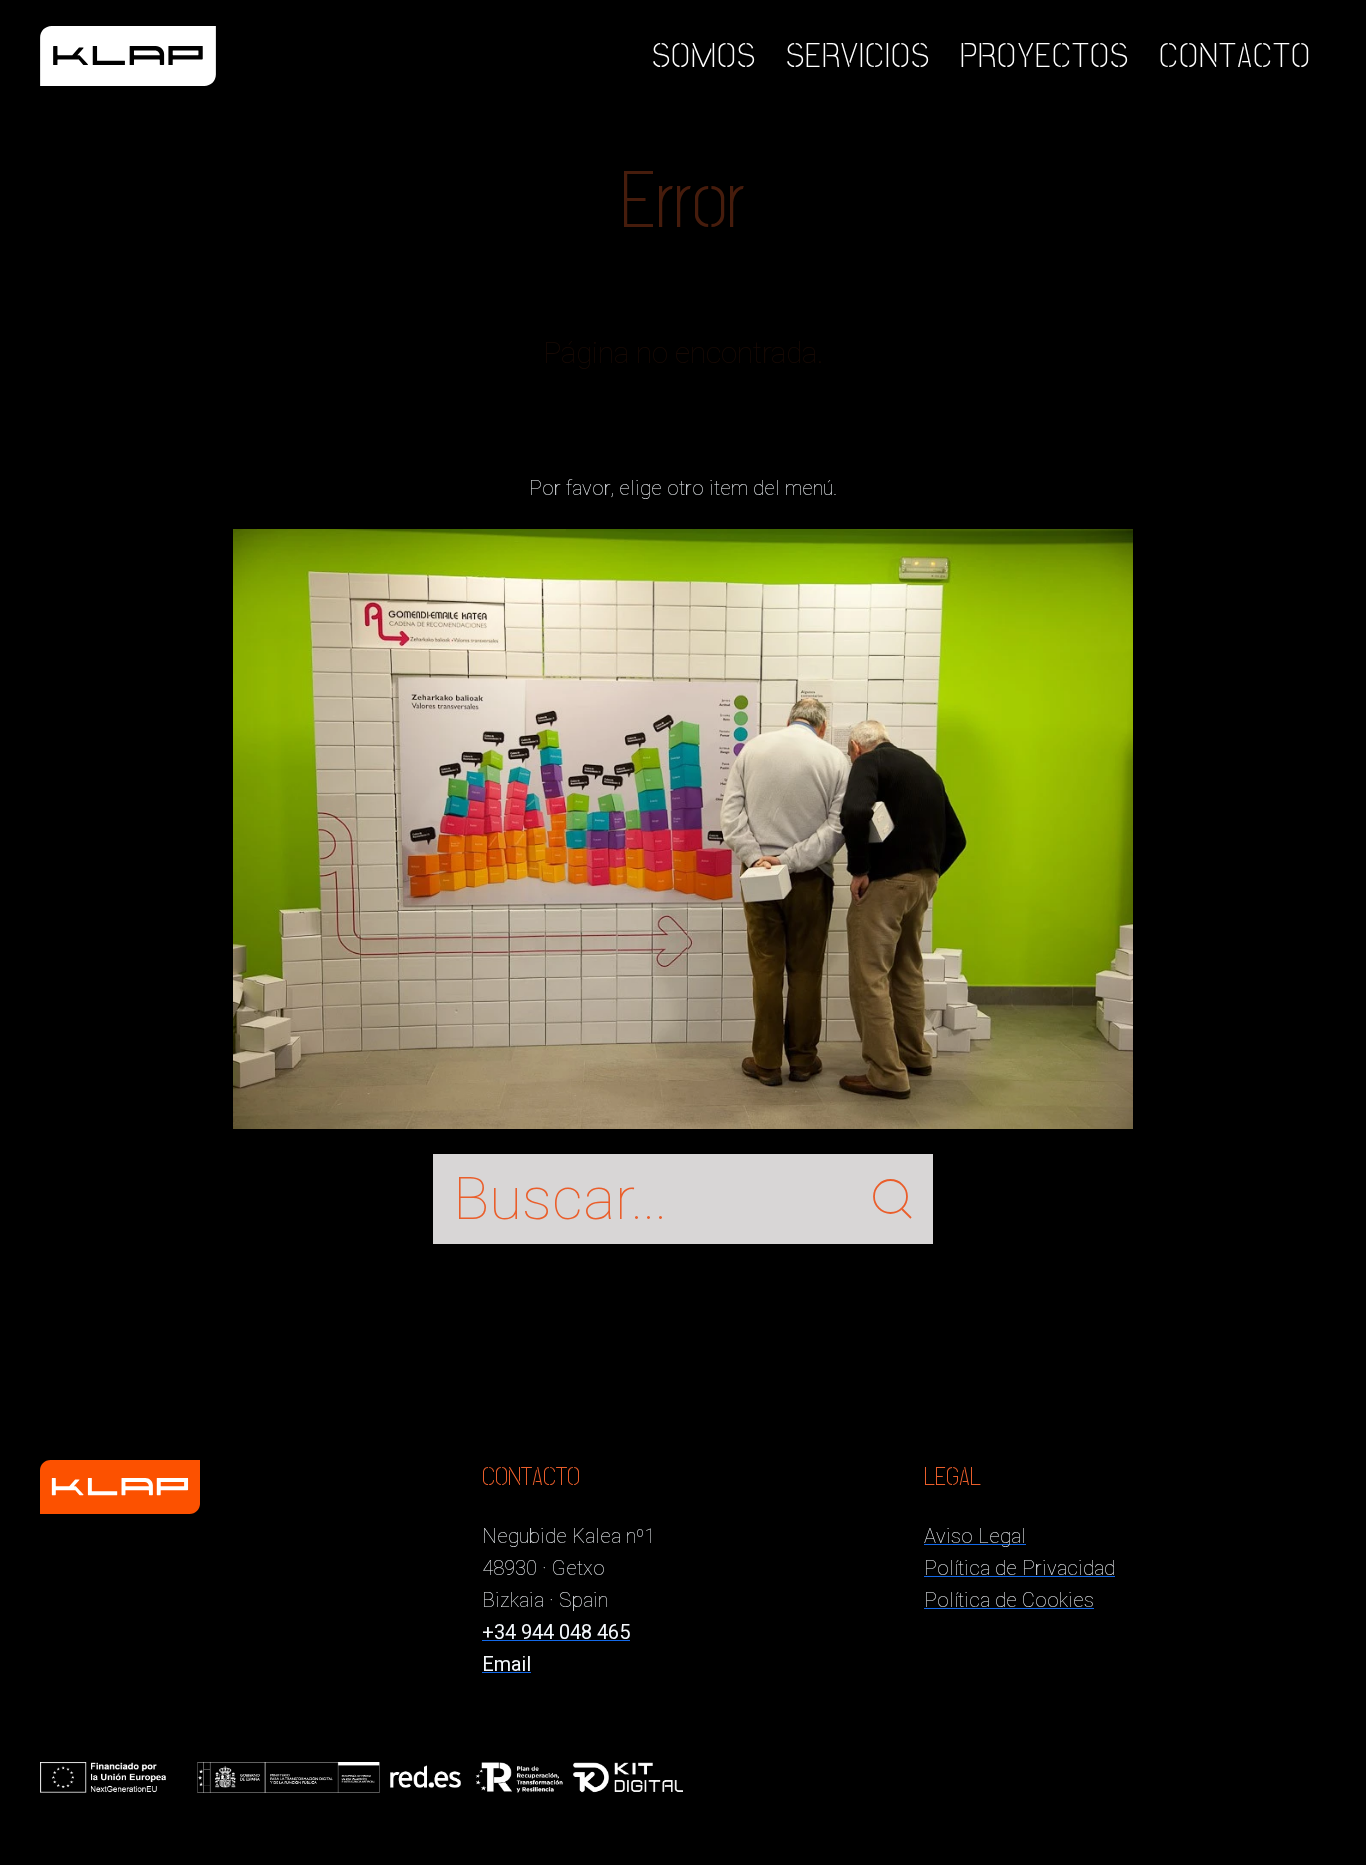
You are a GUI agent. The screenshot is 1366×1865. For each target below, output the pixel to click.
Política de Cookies (1009, 1600)
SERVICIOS (858, 56)
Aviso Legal (975, 1536)
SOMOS (704, 56)
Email (506, 1664)
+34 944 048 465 (556, 1632)
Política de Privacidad (1019, 1568)
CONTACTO (1235, 56)
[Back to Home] (128, 56)
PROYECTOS (1044, 56)
